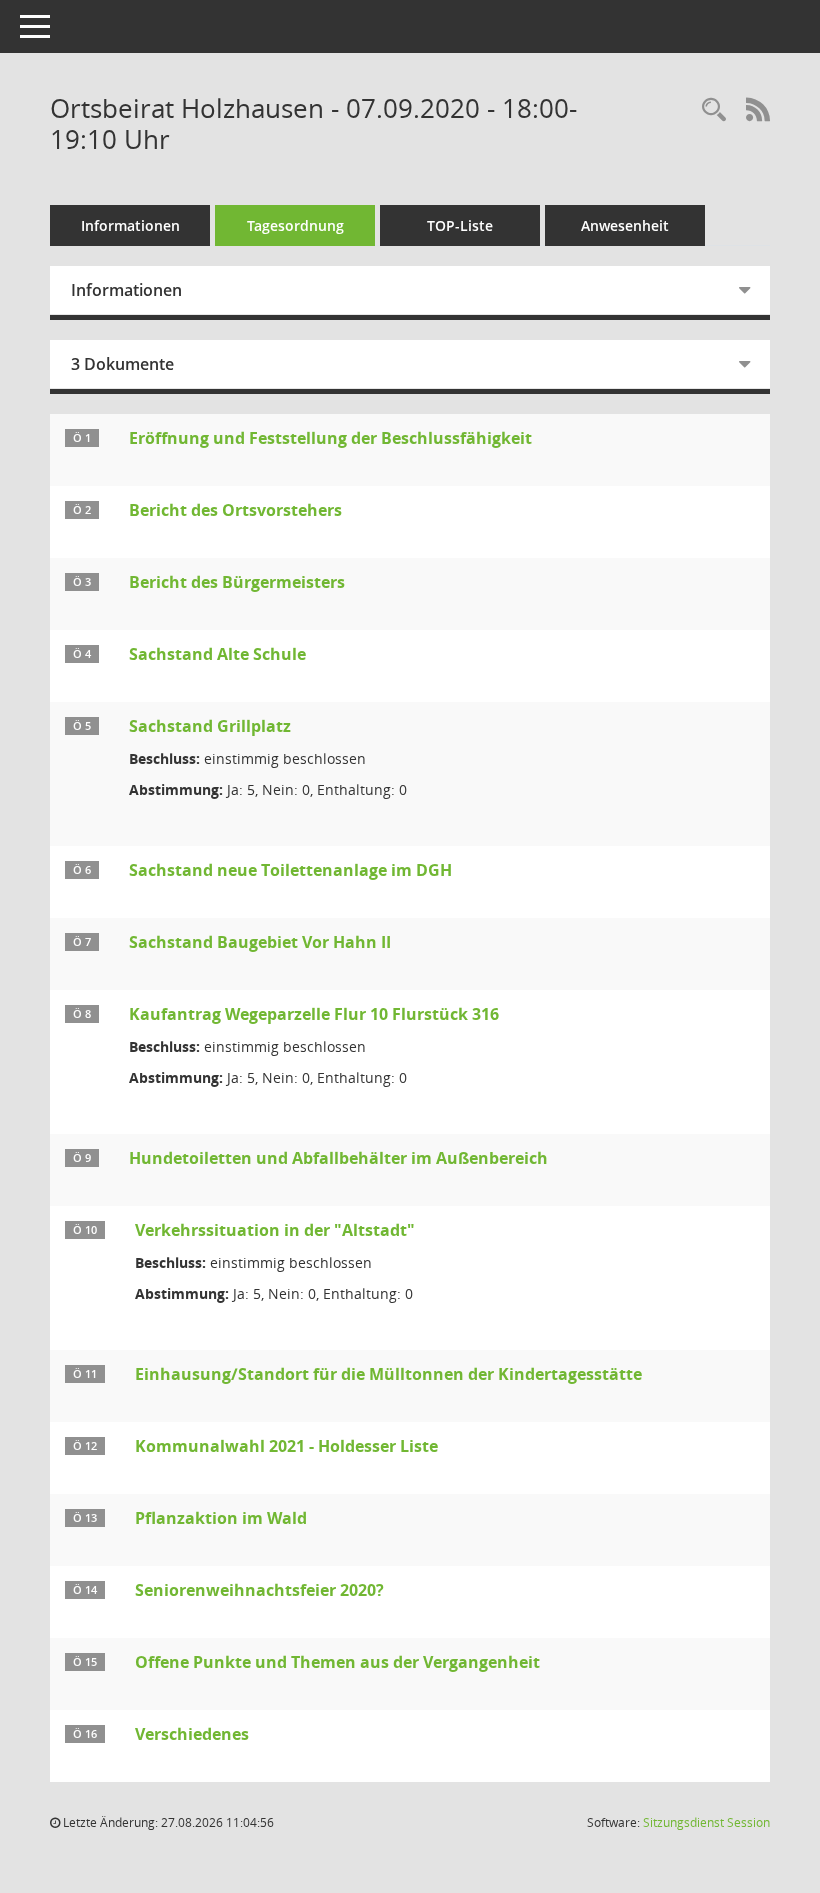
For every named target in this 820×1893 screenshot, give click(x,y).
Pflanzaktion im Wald (221, 1518)
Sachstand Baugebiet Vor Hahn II (260, 942)
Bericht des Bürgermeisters (237, 582)
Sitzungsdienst (706, 1822)
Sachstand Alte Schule (217, 654)
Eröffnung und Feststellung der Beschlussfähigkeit (330, 438)
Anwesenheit (625, 225)
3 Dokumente (122, 364)
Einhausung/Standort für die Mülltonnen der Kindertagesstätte (388, 1374)
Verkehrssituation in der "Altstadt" (275, 1230)
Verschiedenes (192, 1734)
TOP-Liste (460, 225)
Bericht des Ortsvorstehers (235, 510)
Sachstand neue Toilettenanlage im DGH (290, 870)
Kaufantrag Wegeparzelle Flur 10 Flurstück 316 (314, 1014)
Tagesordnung (295, 225)
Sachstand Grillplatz (210, 726)
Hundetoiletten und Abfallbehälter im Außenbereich (338, 1158)
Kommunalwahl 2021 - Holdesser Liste (286, 1446)
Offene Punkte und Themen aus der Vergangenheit (337, 1662)
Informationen (130, 225)
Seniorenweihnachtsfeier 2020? (259, 1590)
